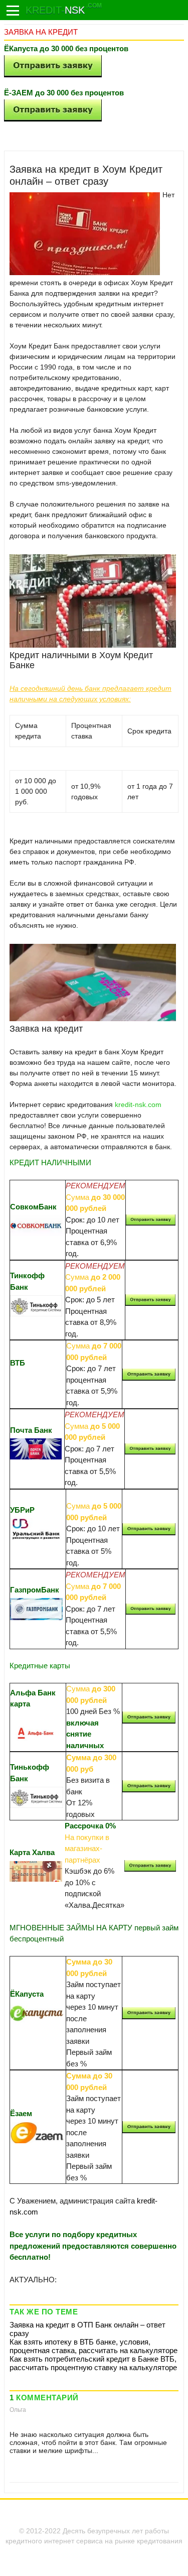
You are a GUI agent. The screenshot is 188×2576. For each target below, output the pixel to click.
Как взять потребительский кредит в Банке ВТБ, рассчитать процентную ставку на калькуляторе (93, 2363)
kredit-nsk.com (138, 1105)
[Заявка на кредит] (13, 11)
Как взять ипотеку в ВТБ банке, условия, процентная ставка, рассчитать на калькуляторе (93, 2346)
